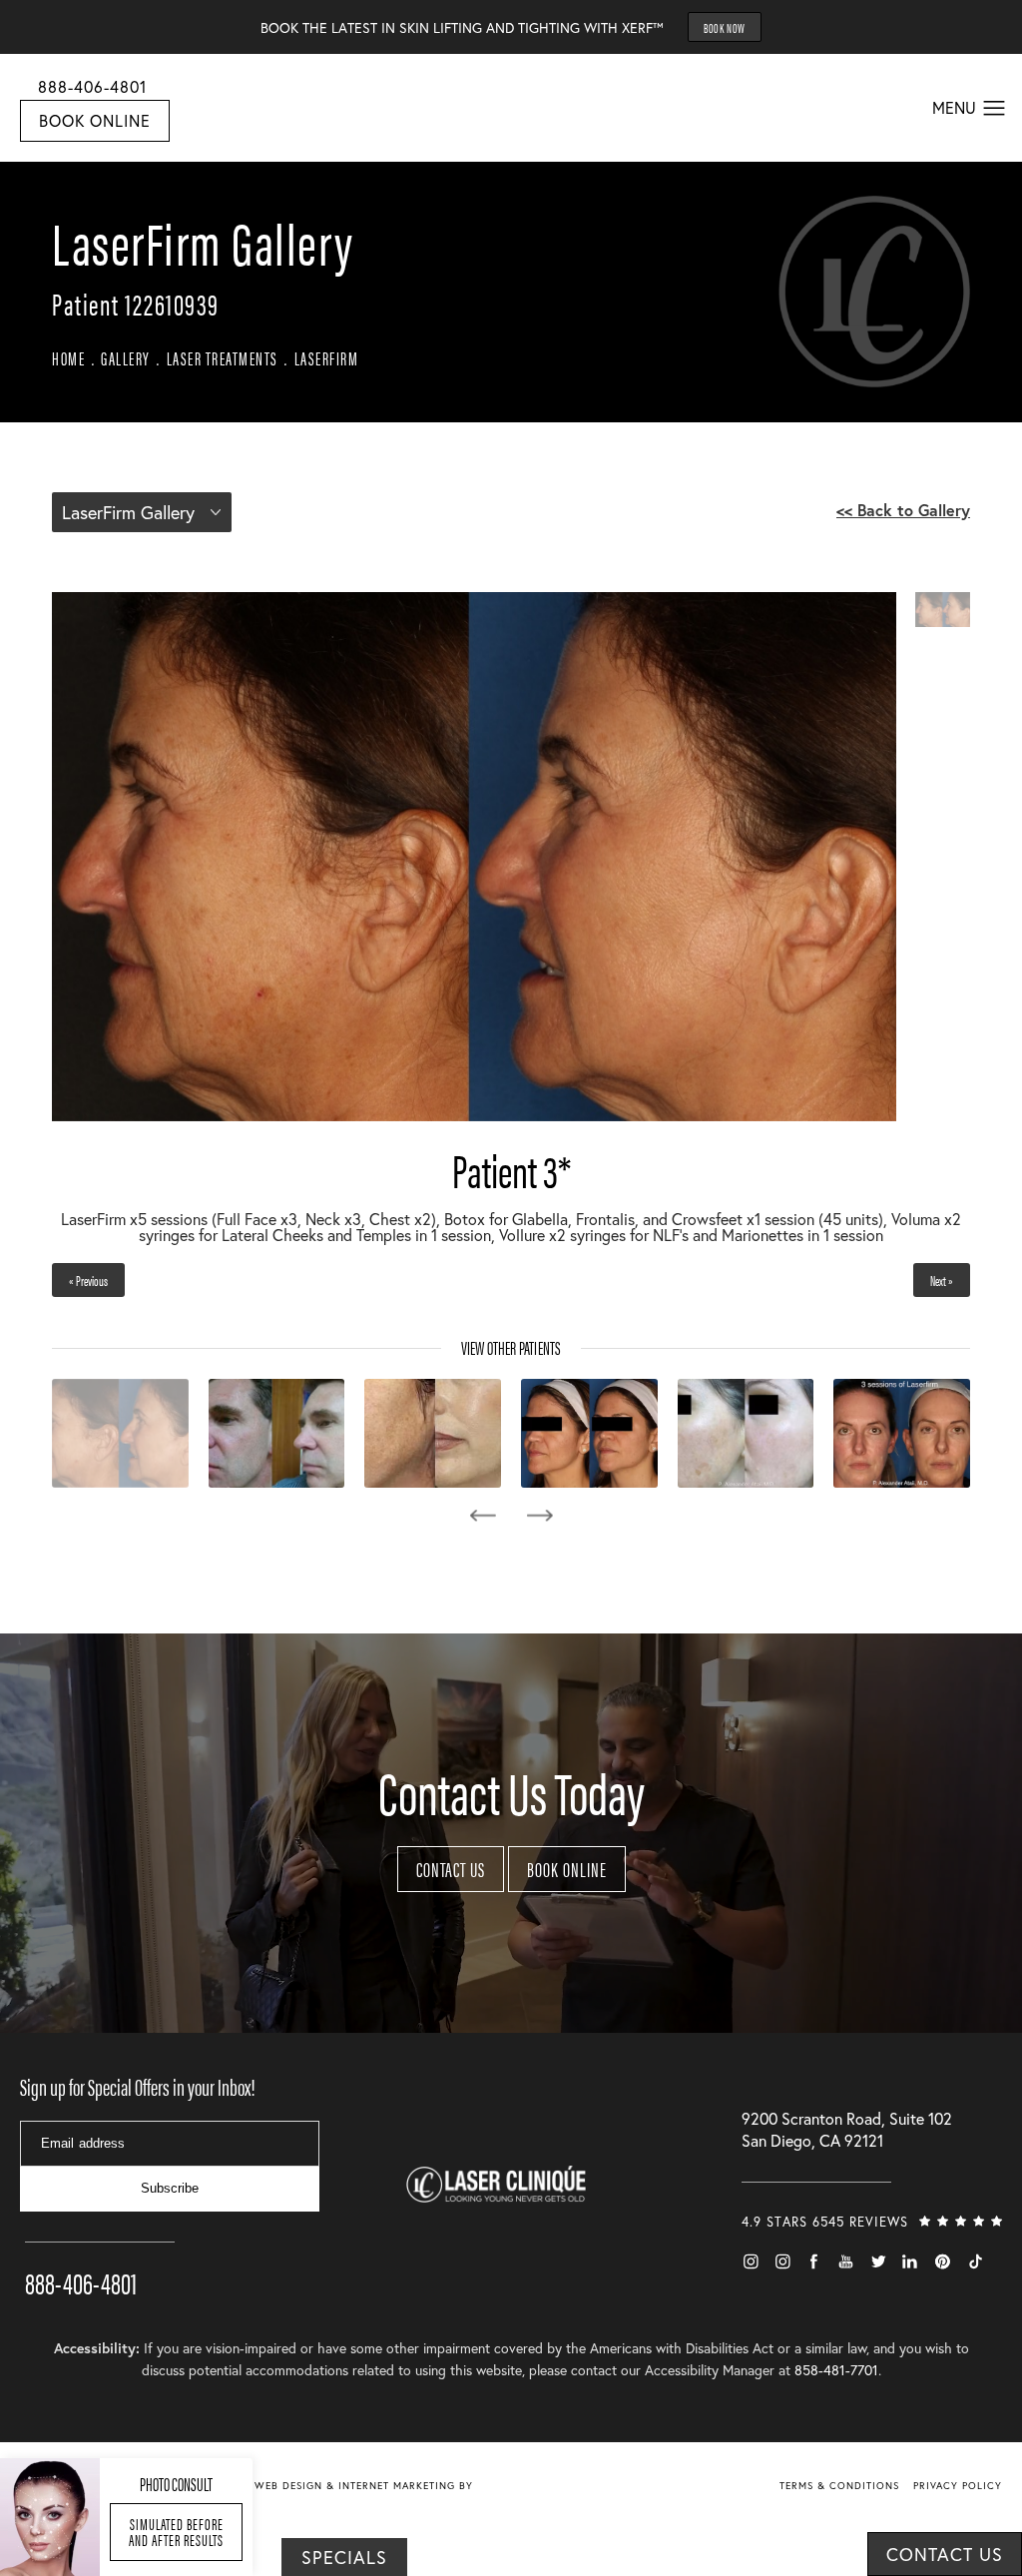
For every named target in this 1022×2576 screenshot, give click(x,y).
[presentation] (483, 1516)
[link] (100, 2254)
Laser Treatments (223, 358)
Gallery (126, 358)
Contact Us (451, 1869)
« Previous (88, 1280)
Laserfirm (327, 358)
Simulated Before (176, 2532)
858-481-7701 (836, 2370)
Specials (344, 2557)
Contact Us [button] (945, 2554)
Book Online (95, 120)
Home (68, 358)
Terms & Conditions (839, 2486)
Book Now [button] (725, 27)
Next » (942, 1280)
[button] (995, 109)
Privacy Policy (958, 2486)
